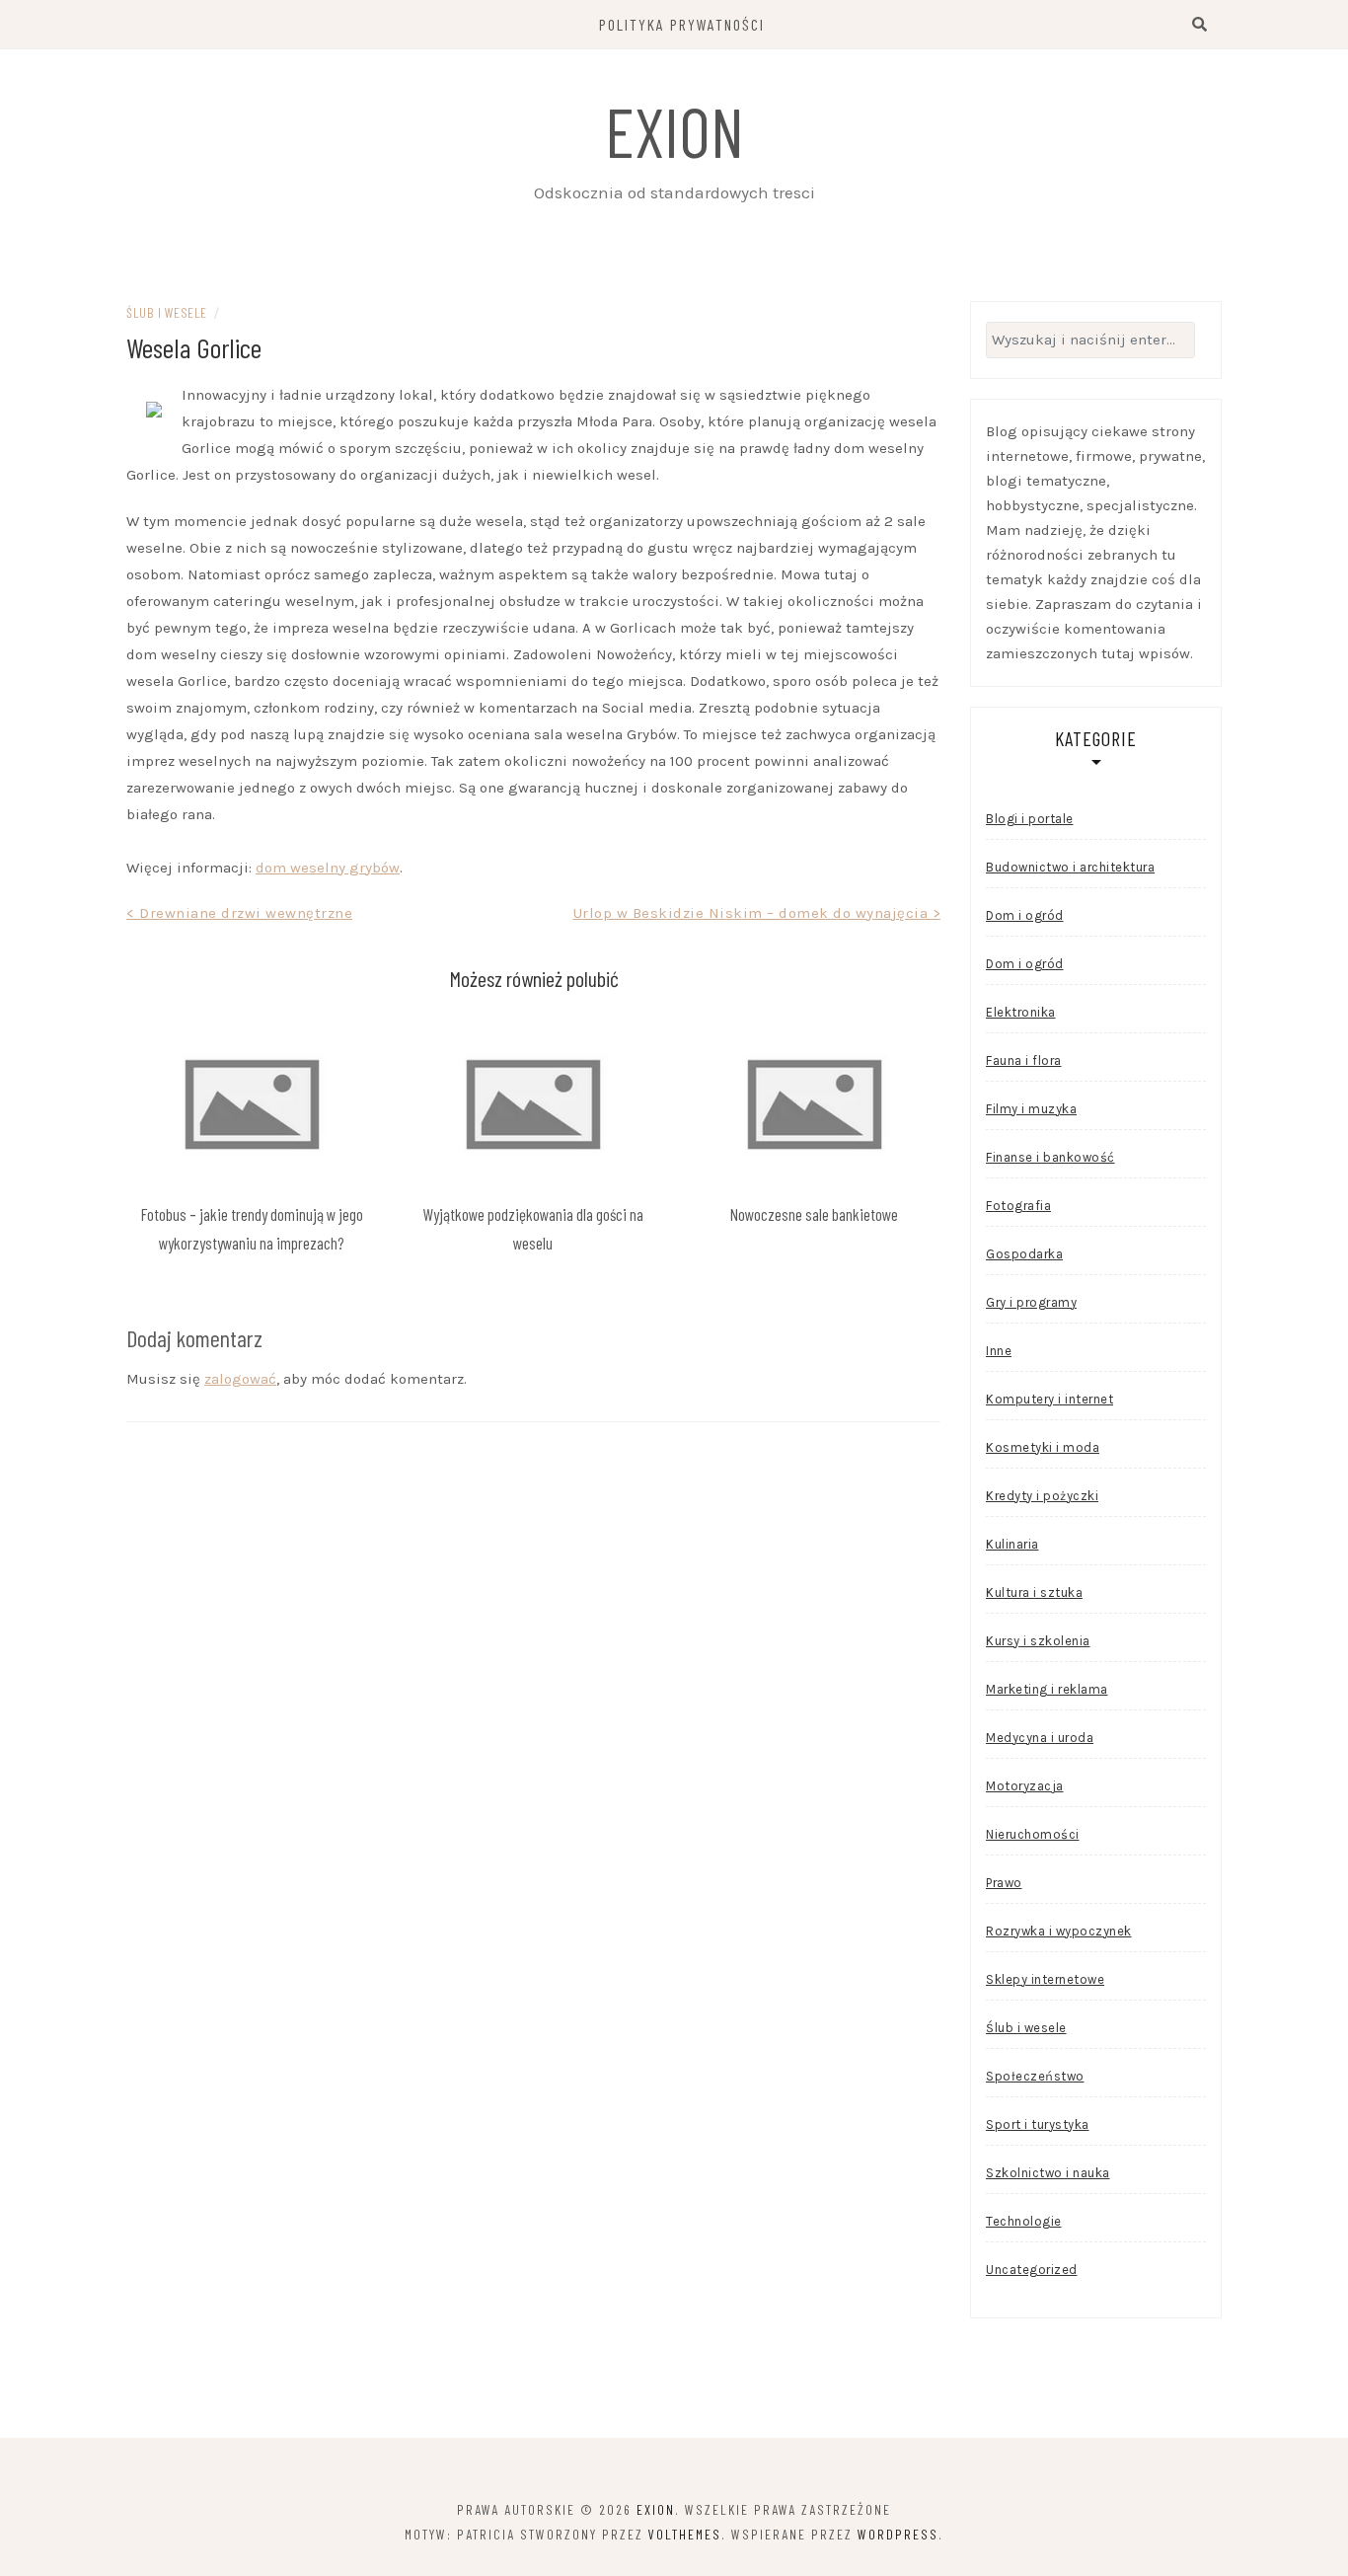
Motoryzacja (1025, 1786)
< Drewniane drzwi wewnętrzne (239, 913)
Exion (674, 130)
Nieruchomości (1033, 1834)
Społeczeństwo (1035, 2076)
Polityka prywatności (682, 24)
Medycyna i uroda (1040, 1738)
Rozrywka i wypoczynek (1059, 1931)
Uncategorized (1032, 2270)
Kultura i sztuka (1034, 1592)
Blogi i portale (1030, 819)
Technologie (1024, 2221)
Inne (999, 1351)
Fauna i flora (1024, 1061)
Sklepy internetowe (1045, 1979)
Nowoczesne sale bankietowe (814, 1214)
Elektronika (1021, 1012)
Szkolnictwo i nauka (1048, 2173)
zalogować (240, 1379)
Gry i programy (1031, 1302)
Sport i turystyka (1038, 2124)
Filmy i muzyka (1031, 1109)
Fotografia (1018, 1206)
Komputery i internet (1049, 1399)
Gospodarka (1024, 1254)
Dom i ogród (1025, 915)
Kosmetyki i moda (1043, 1447)
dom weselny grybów (328, 868)
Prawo (1004, 1883)
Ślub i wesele (167, 312)
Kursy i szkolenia (1038, 1641)
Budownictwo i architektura (1070, 867)
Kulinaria (1012, 1544)
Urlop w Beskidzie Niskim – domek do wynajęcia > (757, 913)
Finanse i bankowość (1050, 1157)
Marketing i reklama (1047, 1689)
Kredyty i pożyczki (1042, 1496)
